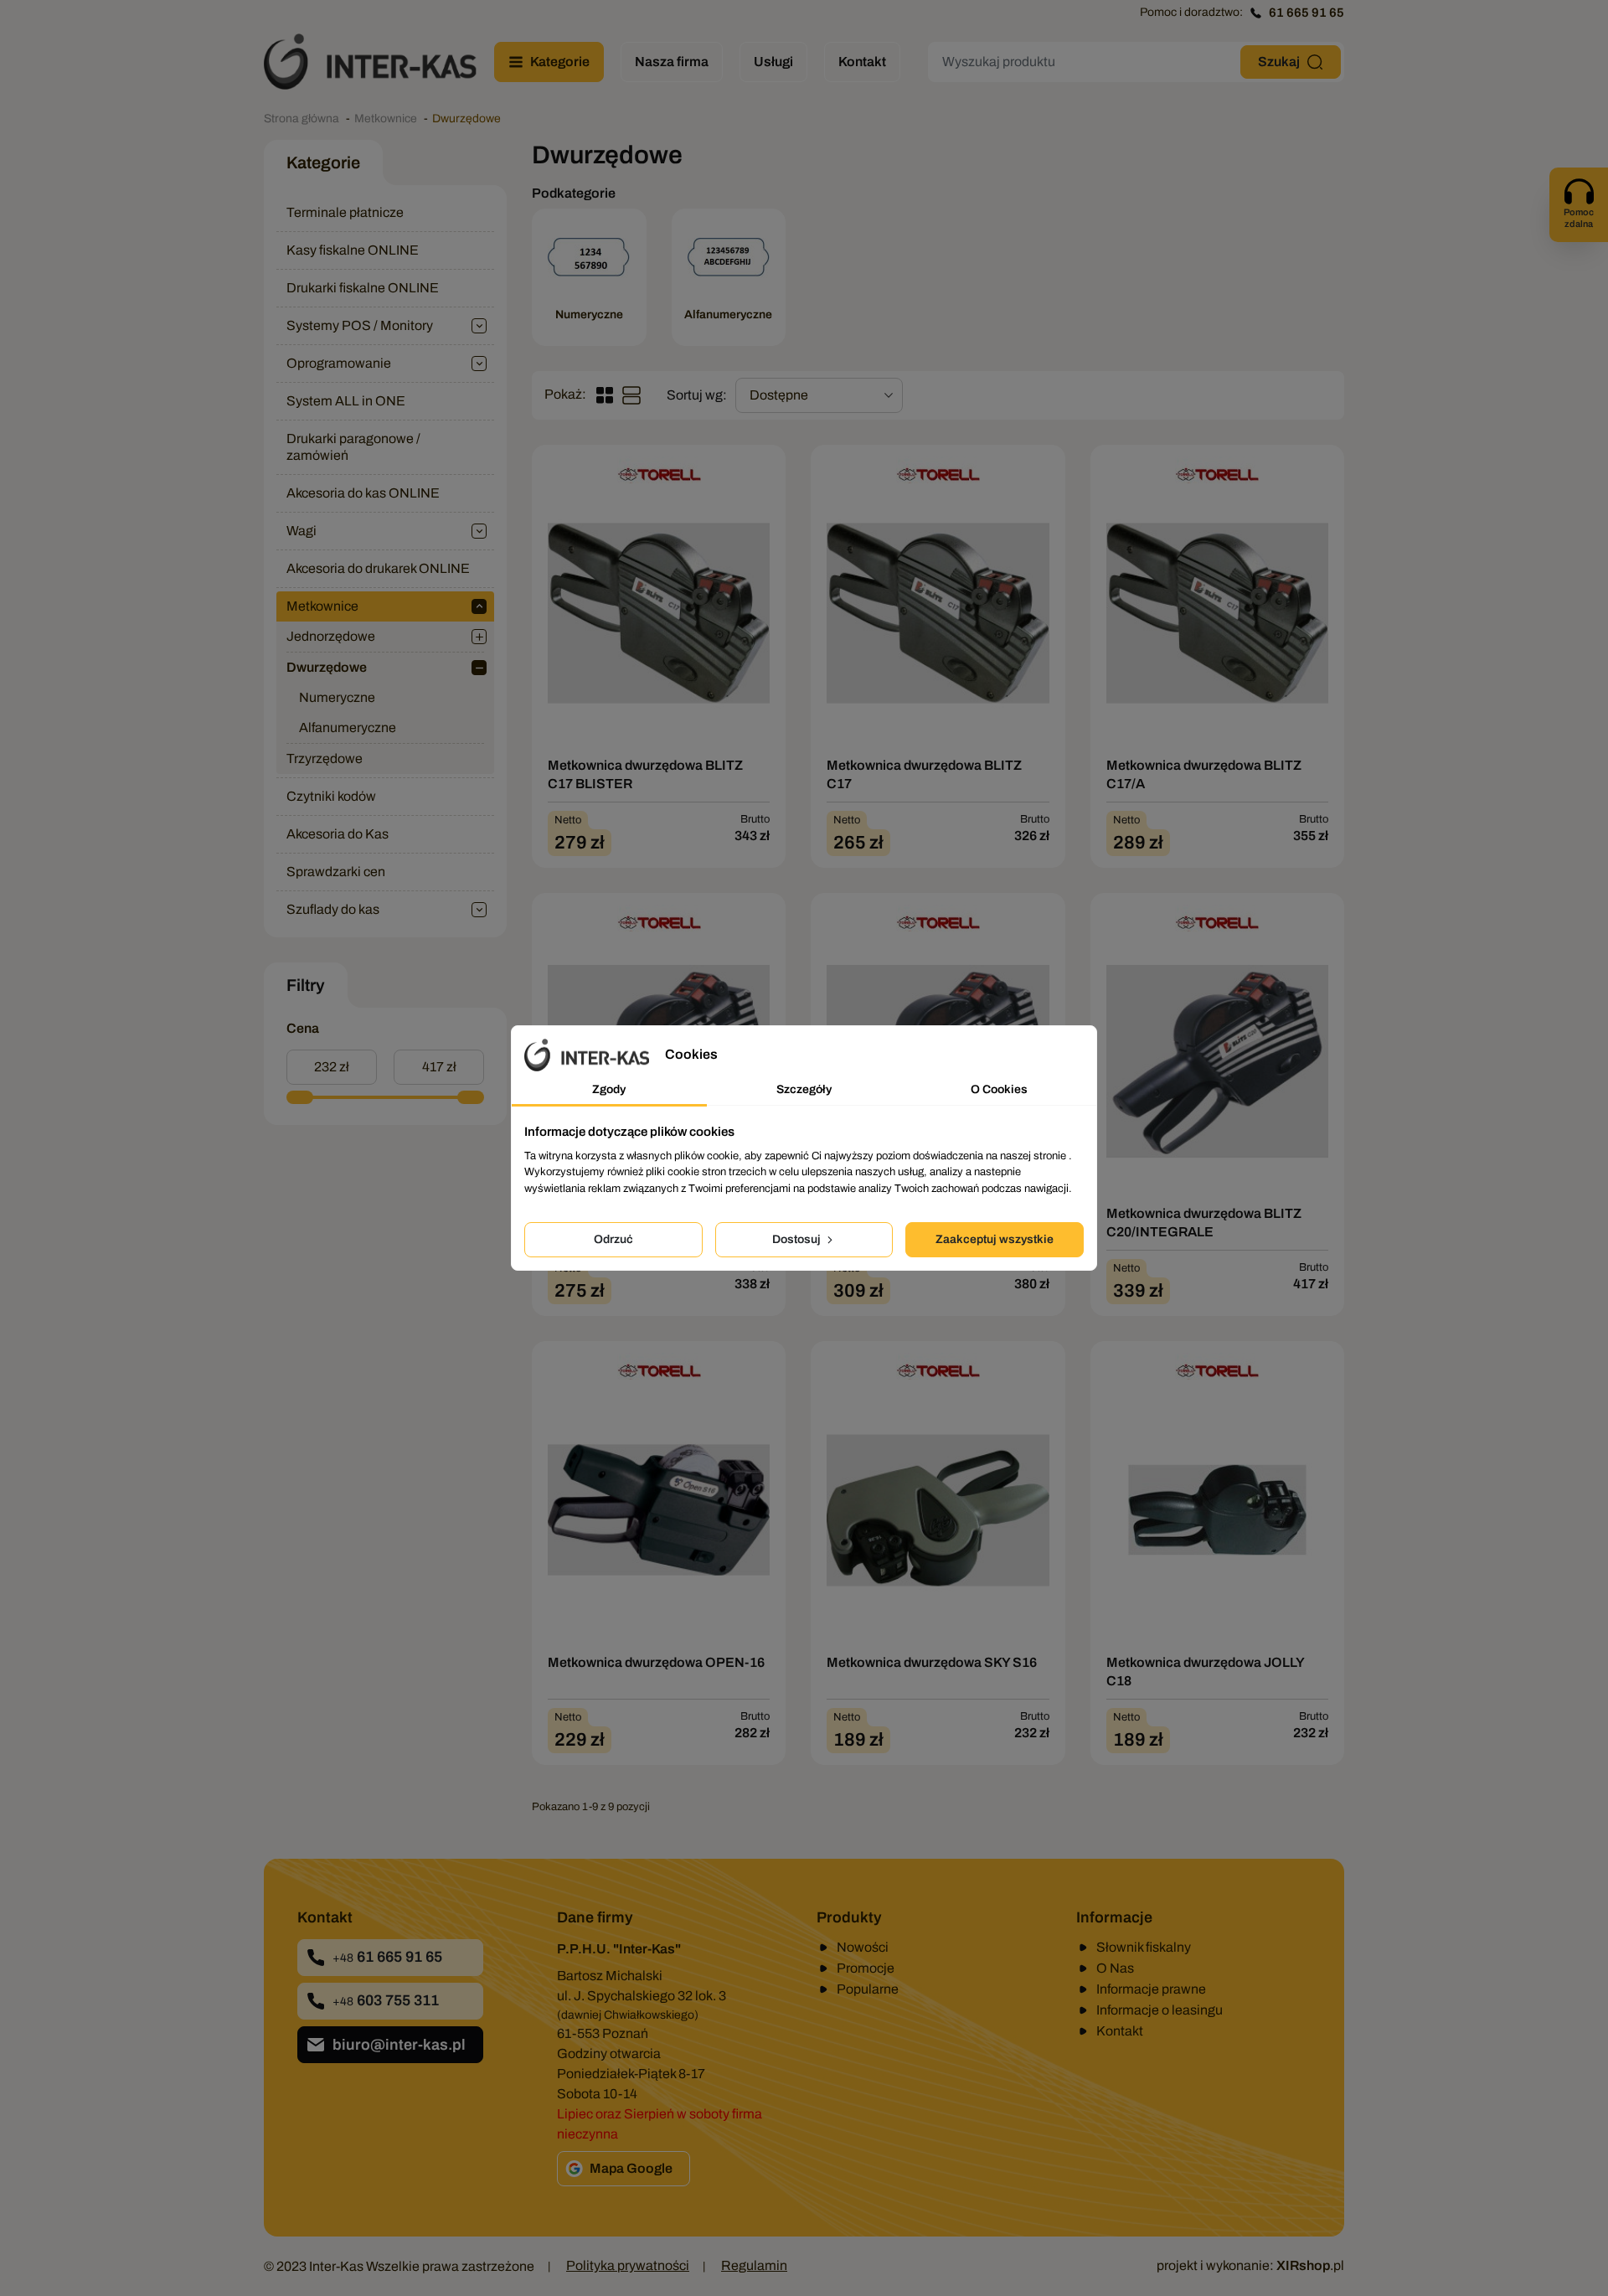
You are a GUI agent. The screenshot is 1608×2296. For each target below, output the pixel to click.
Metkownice (322, 606)
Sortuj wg (695, 395)
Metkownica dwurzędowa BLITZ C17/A (1204, 774)
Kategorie (323, 163)
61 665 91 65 (1306, 13)
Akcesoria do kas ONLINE (363, 493)
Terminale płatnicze (345, 212)
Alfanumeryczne (348, 727)
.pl (1310, 2265)
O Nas (1115, 1968)
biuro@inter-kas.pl (399, 2045)
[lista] (631, 395)
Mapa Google (631, 2168)
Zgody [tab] (609, 1089)
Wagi (301, 531)
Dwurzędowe (327, 667)
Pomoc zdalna (1579, 218)
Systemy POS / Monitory (360, 325)
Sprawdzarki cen (336, 872)
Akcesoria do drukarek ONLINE (378, 568)
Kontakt (1120, 2031)
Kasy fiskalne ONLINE (353, 250)
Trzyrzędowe (325, 758)
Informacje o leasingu (1160, 2010)
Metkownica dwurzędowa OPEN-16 (656, 1662)
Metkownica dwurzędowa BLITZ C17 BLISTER (645, 774)
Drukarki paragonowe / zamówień (353, 447)
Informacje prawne (1151, 1989)
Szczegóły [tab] (804, 1089)
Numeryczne (337, 697)
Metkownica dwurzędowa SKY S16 (932, 1662)
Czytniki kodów (331, 796)
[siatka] (605, 395)
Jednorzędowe (331, 636)
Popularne (868, 1989)
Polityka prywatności (628, 2265)
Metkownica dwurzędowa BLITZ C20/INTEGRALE (1204, 1223)
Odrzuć (613, 1239)
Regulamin (754, 2265)
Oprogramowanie (339, 363)
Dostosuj (798, 1239)
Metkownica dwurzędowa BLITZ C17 (924, 774)
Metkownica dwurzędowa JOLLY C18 (1205, 1672)
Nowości (863, 1947)
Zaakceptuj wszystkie (995, 1239)
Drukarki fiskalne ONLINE (363, 288)
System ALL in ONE (346, 401)
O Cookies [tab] (999, 1089)
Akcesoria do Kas (338, 834)
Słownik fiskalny (1144, 1947)
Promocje (866, 1968)
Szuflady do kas (333, 909)
